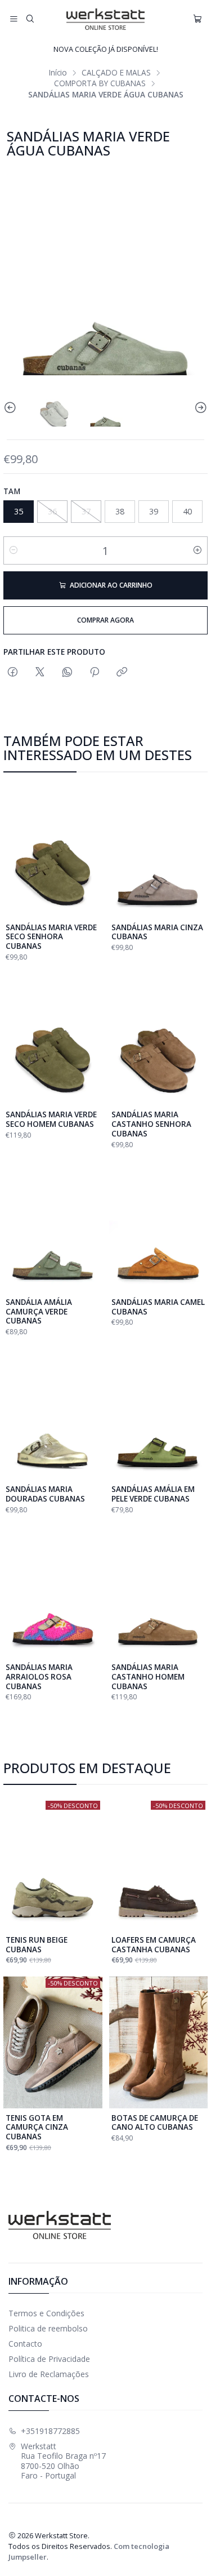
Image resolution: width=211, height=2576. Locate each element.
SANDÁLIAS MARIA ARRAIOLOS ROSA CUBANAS (39, 1677)
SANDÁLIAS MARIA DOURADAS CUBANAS (45, 1494)
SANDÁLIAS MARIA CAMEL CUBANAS (158, 1307)
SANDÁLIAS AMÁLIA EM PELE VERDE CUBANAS (153, 1494)
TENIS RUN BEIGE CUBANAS (37, 1945)
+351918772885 (50, 2431)
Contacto (25, 2344)
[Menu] (14, 19)
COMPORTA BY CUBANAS (100, 83)
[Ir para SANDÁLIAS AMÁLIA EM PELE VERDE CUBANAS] (159, 1414)
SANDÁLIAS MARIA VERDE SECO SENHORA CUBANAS (51, 937)
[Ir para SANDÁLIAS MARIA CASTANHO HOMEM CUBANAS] (159, 1592)
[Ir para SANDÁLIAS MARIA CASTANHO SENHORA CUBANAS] (159, 1039)
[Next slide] (199, 408)
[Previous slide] (12, 408)
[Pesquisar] (30, 19)
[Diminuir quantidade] (14, 550)
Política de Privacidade (49, 2359)
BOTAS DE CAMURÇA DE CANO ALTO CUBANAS (155, 2123)
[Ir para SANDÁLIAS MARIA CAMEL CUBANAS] (159, 1227)
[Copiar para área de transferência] (122, 672)
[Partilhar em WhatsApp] (67, 672)
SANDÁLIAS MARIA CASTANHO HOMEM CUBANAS (148, 1677)
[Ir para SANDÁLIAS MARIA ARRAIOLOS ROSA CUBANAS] (53, 1592)
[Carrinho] (197, 19)
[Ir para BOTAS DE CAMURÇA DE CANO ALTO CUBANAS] (159, 2042)
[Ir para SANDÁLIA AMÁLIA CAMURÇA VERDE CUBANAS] (53, 1227)
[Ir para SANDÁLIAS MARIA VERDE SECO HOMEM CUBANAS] (53, 1039)
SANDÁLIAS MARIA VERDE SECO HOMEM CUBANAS (51, 1119)
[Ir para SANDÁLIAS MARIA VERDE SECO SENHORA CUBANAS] (53, 852)
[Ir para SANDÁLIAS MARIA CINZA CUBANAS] (159, 852)
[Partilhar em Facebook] (13, 672)
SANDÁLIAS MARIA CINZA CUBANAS (157, 932)
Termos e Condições (46, 2313)
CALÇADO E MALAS (116, 73)
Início (58, 73)
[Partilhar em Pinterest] (95, 672)
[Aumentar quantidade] (197, 550)
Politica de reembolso (48, 2328)
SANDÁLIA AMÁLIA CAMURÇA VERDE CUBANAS (39, 1312)
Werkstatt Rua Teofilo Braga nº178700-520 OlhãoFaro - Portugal (63, 2461)
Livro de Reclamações (49, 2374)
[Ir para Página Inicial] (105, 19)
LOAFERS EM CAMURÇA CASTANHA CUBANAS (154, 1945)
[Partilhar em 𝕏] (40, 672)
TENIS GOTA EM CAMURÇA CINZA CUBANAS (37, 2128)
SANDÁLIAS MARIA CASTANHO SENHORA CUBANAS (151, 1124)
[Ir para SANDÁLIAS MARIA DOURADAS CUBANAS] (53, 1414)
